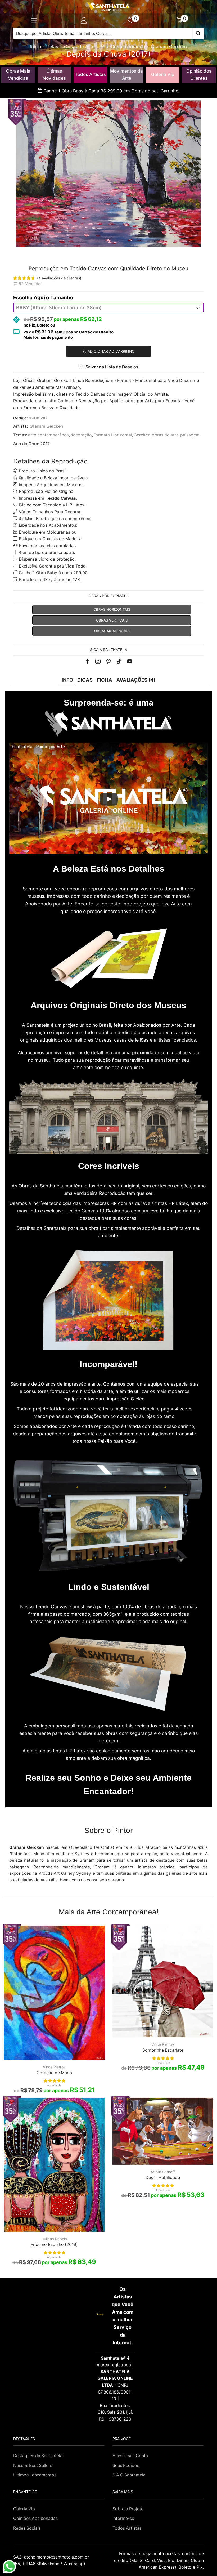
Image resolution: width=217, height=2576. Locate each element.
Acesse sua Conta (130, 2456)
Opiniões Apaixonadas (35, 2518)
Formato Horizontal (113, 435)
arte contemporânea (48, 435)
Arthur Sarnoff (163, 2172)
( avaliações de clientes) (59, 278)
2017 (45, 444)
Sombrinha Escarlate (163, 2050)
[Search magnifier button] (198, 33)
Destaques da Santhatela (38, 2456)
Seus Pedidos (126, 2465)
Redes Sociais (27, 2528)
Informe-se (123, 2518)
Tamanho (62, 298)
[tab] (67, 680)
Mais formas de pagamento (48, 337)
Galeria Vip (163, 74)
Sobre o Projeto (128, 2509)
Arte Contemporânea (123, 47)
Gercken (142, 435)
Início (36, 47)
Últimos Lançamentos (35, 2475)
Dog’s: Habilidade (163, 2178)
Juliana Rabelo (54, 2239)
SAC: (52, 2557)
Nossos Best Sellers (33, 2465)
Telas (53, 47)
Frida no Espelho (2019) (54, 2245)
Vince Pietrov (54, 2067)
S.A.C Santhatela (129, 2475)
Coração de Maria (54, 2073)
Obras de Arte (79, 47)
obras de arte (165, 435)
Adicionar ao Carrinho (111, 351)
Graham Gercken (169, 47)
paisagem (190, 435)
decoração (81, 435)
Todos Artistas (90, 74)
